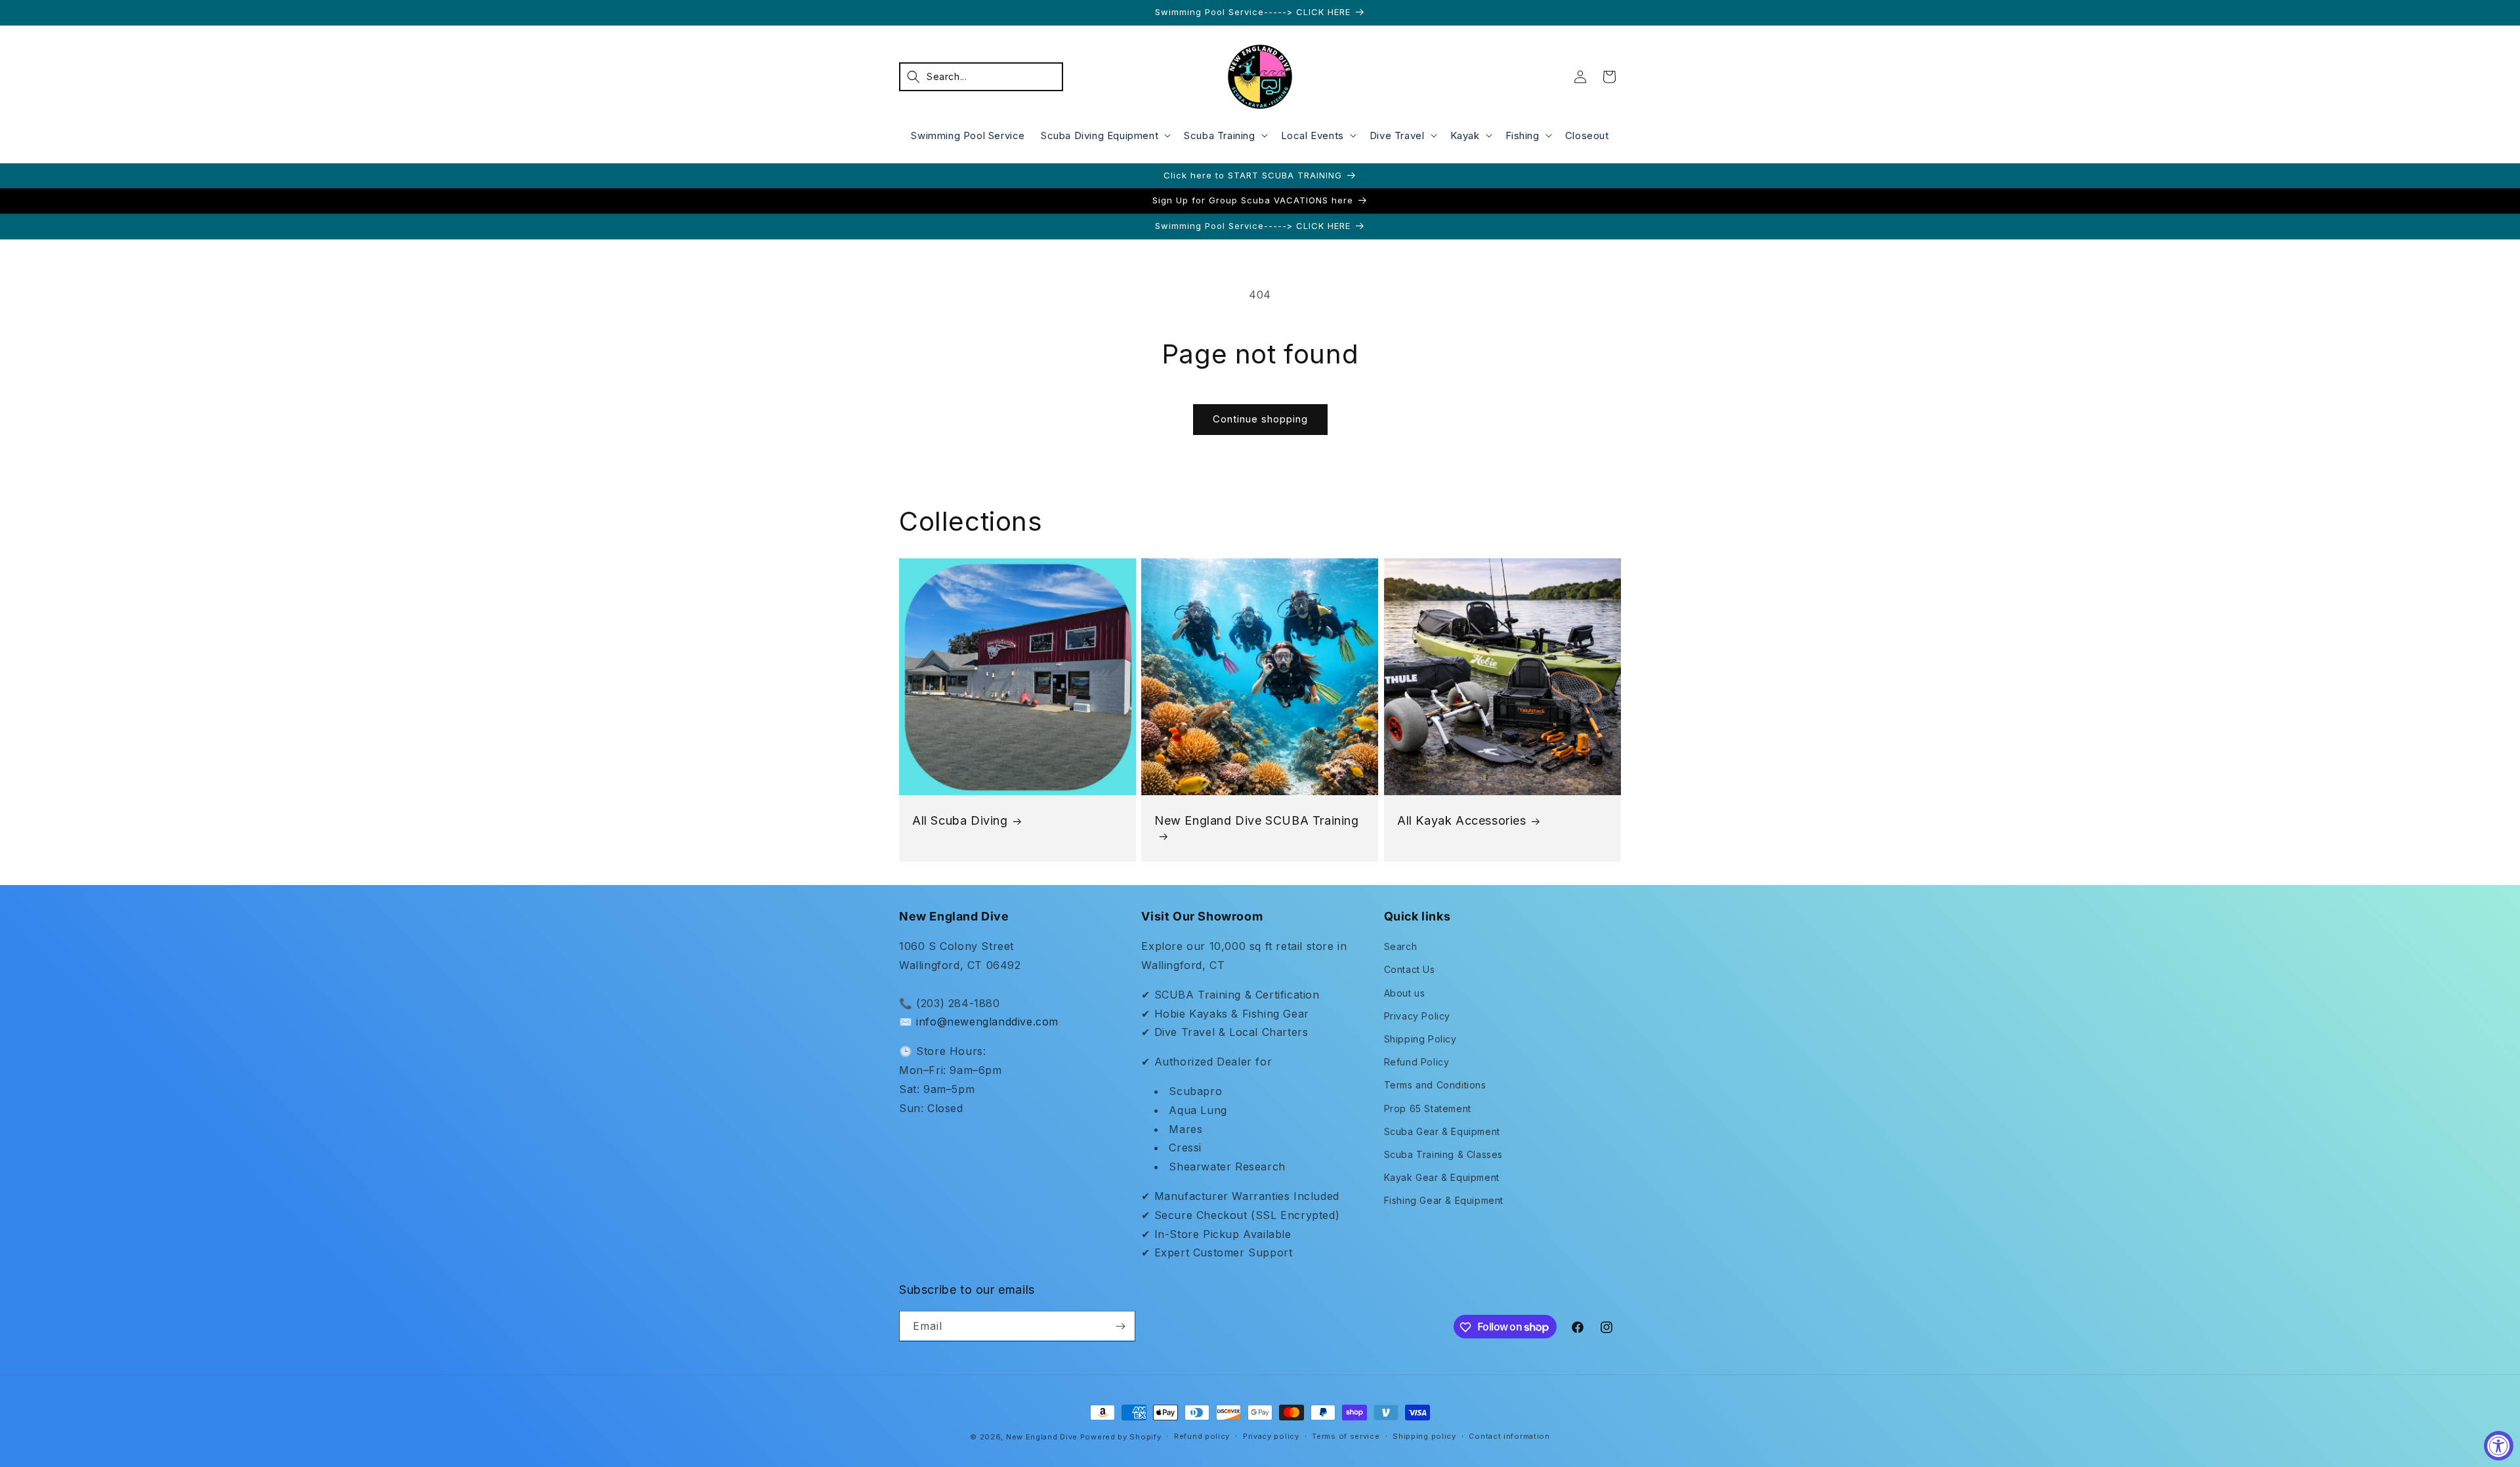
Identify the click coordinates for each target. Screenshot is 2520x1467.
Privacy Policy (1417, 1016)
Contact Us (1410, 969)
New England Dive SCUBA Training (1257, 820)
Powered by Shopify (1121, 1437)
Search (1401, 946)
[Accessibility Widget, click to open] (2499, 1446)
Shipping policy (1424, 1436)
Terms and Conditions (1435, 1085)
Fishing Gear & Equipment (1444, 1200)
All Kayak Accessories (1462, 820)
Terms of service (1346, 1436)
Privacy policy (1271, 1436)
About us (1405, 993)
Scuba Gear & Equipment (1442, 1131)
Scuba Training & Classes (1443, 1154)
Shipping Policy (1420, 1039)
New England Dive (1042, 1437)
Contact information (1509, 1436)
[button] (981, 77)
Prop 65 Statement (1428, 1108)
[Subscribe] (1120, 1326)
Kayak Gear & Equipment (1442, 1177)
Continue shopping (1260, 419)
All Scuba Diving (960, 820)
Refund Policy (1417, 1062)
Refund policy (1202, 1436)
